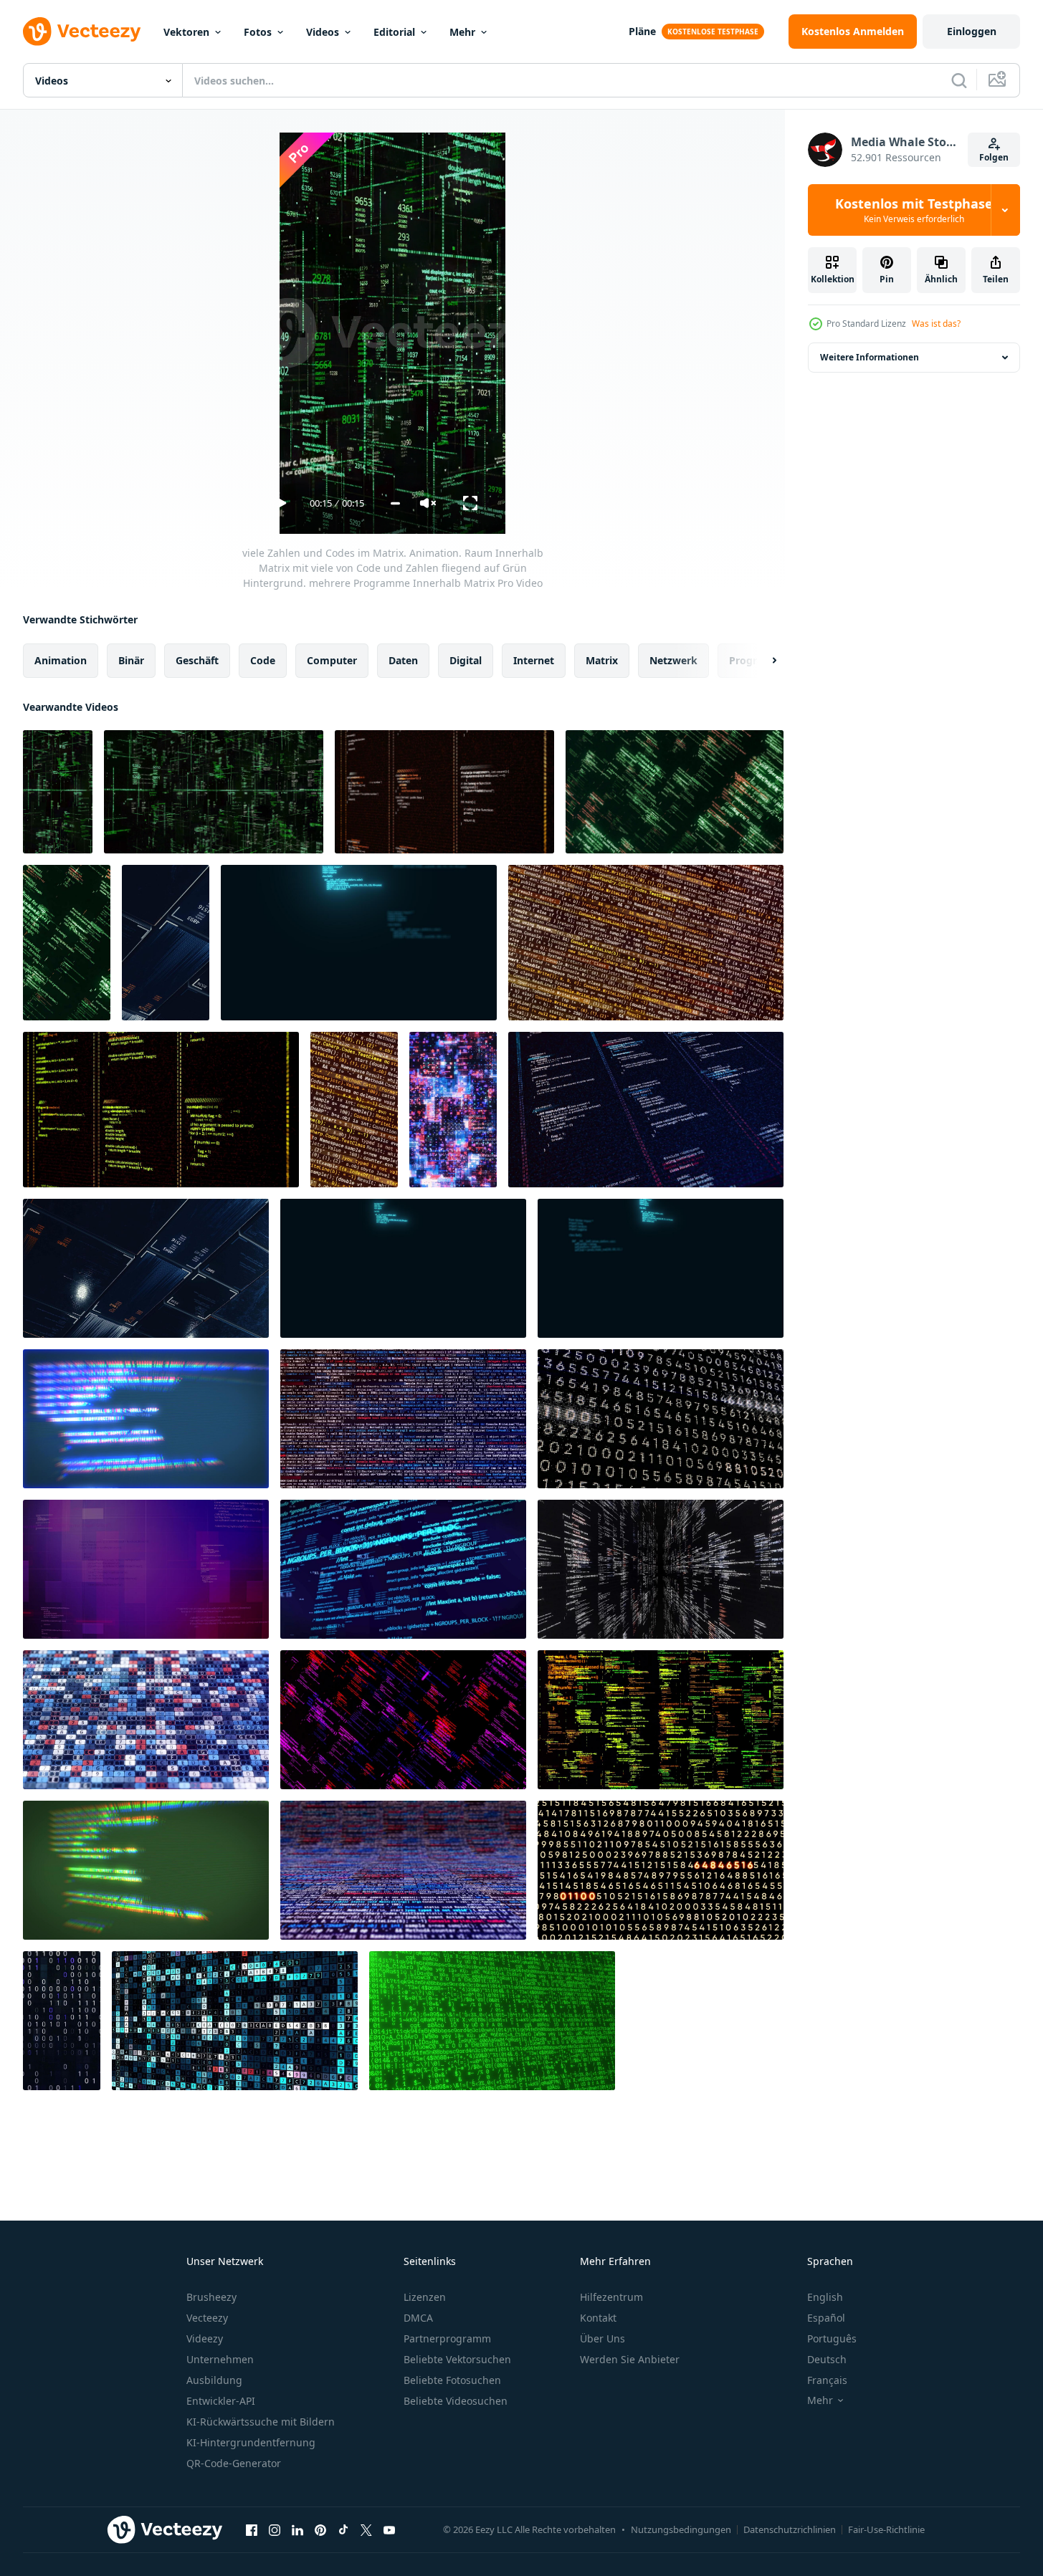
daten (403, 660)
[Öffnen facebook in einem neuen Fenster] (252, 2529)
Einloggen (972, 31)
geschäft (197, 660)
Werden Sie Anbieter (630, 2359)
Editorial (394, 32)
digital (466, 660)
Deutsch (827, 2359)
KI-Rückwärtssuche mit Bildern (261, 2422)
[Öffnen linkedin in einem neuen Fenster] (297, 2529)
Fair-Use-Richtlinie (886, 2529)
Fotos (258, 32)
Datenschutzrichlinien (790, 2529)
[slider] (395, 503)
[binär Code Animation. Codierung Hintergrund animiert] (492, 2021)
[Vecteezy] (82, 32)
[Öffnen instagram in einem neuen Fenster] (275, 2529)
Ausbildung (214, 2380)
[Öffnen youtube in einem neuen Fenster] (389, 2529)
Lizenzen (425, 2297)
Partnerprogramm (447, 2338)
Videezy (205, 2338)
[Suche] (959, 80)
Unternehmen (220, 2359)
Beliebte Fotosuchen (452, 2380)
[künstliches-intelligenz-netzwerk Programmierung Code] (403, 1569)
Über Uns (603, 2338)
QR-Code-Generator (234, 2463)
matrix (602, 660)
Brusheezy (211, 2297)
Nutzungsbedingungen (681, 2529)
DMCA (418, 2318)
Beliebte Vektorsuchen (457, 2359)
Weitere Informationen (870, 357)
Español (826, 2318)
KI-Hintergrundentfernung (251, 2442)
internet (534, 660)
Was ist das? (936, 324)
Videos (323, 32)
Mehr (462, 32)
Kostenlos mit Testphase (914, 210)
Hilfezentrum (611, 2297)
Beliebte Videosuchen (456, 2401)
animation (61, 660)
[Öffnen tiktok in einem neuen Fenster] (343, 2529)
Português (832, 2338)
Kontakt (598, 2318)
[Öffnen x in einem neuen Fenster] (366, 2529)
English (825, 2297)
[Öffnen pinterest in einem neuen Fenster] (320, 2529)
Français (827, 2380)
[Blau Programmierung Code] (359, 943)
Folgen (994, 157)
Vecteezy (207, 2318)
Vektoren (186, 32)
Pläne (642, 31)
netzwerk (673, 660)
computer (332, 660)
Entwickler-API (221, 2401)
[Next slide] (762, 661)
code (263, 660)
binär (131, 660)
